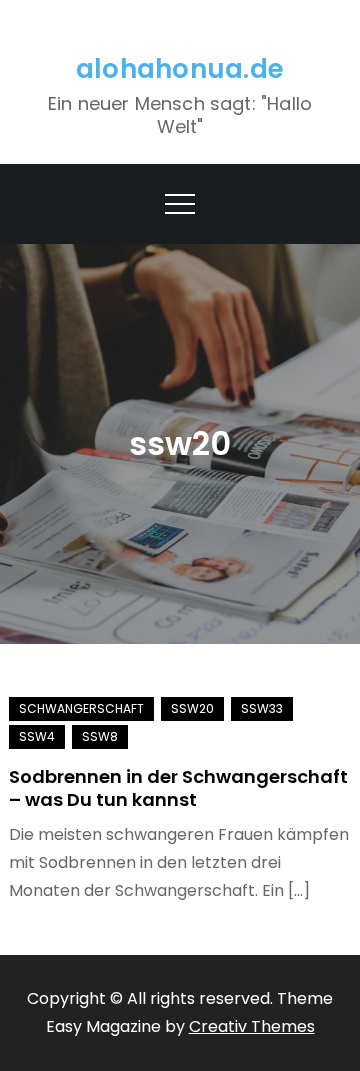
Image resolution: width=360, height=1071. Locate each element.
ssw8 (100, 736)
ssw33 (262, 708)
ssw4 (37, 736)
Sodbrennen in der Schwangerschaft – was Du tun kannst (178, 788)
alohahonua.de (180, 69)
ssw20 (192, 708)
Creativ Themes (252, 1026)
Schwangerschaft (81, 708)
